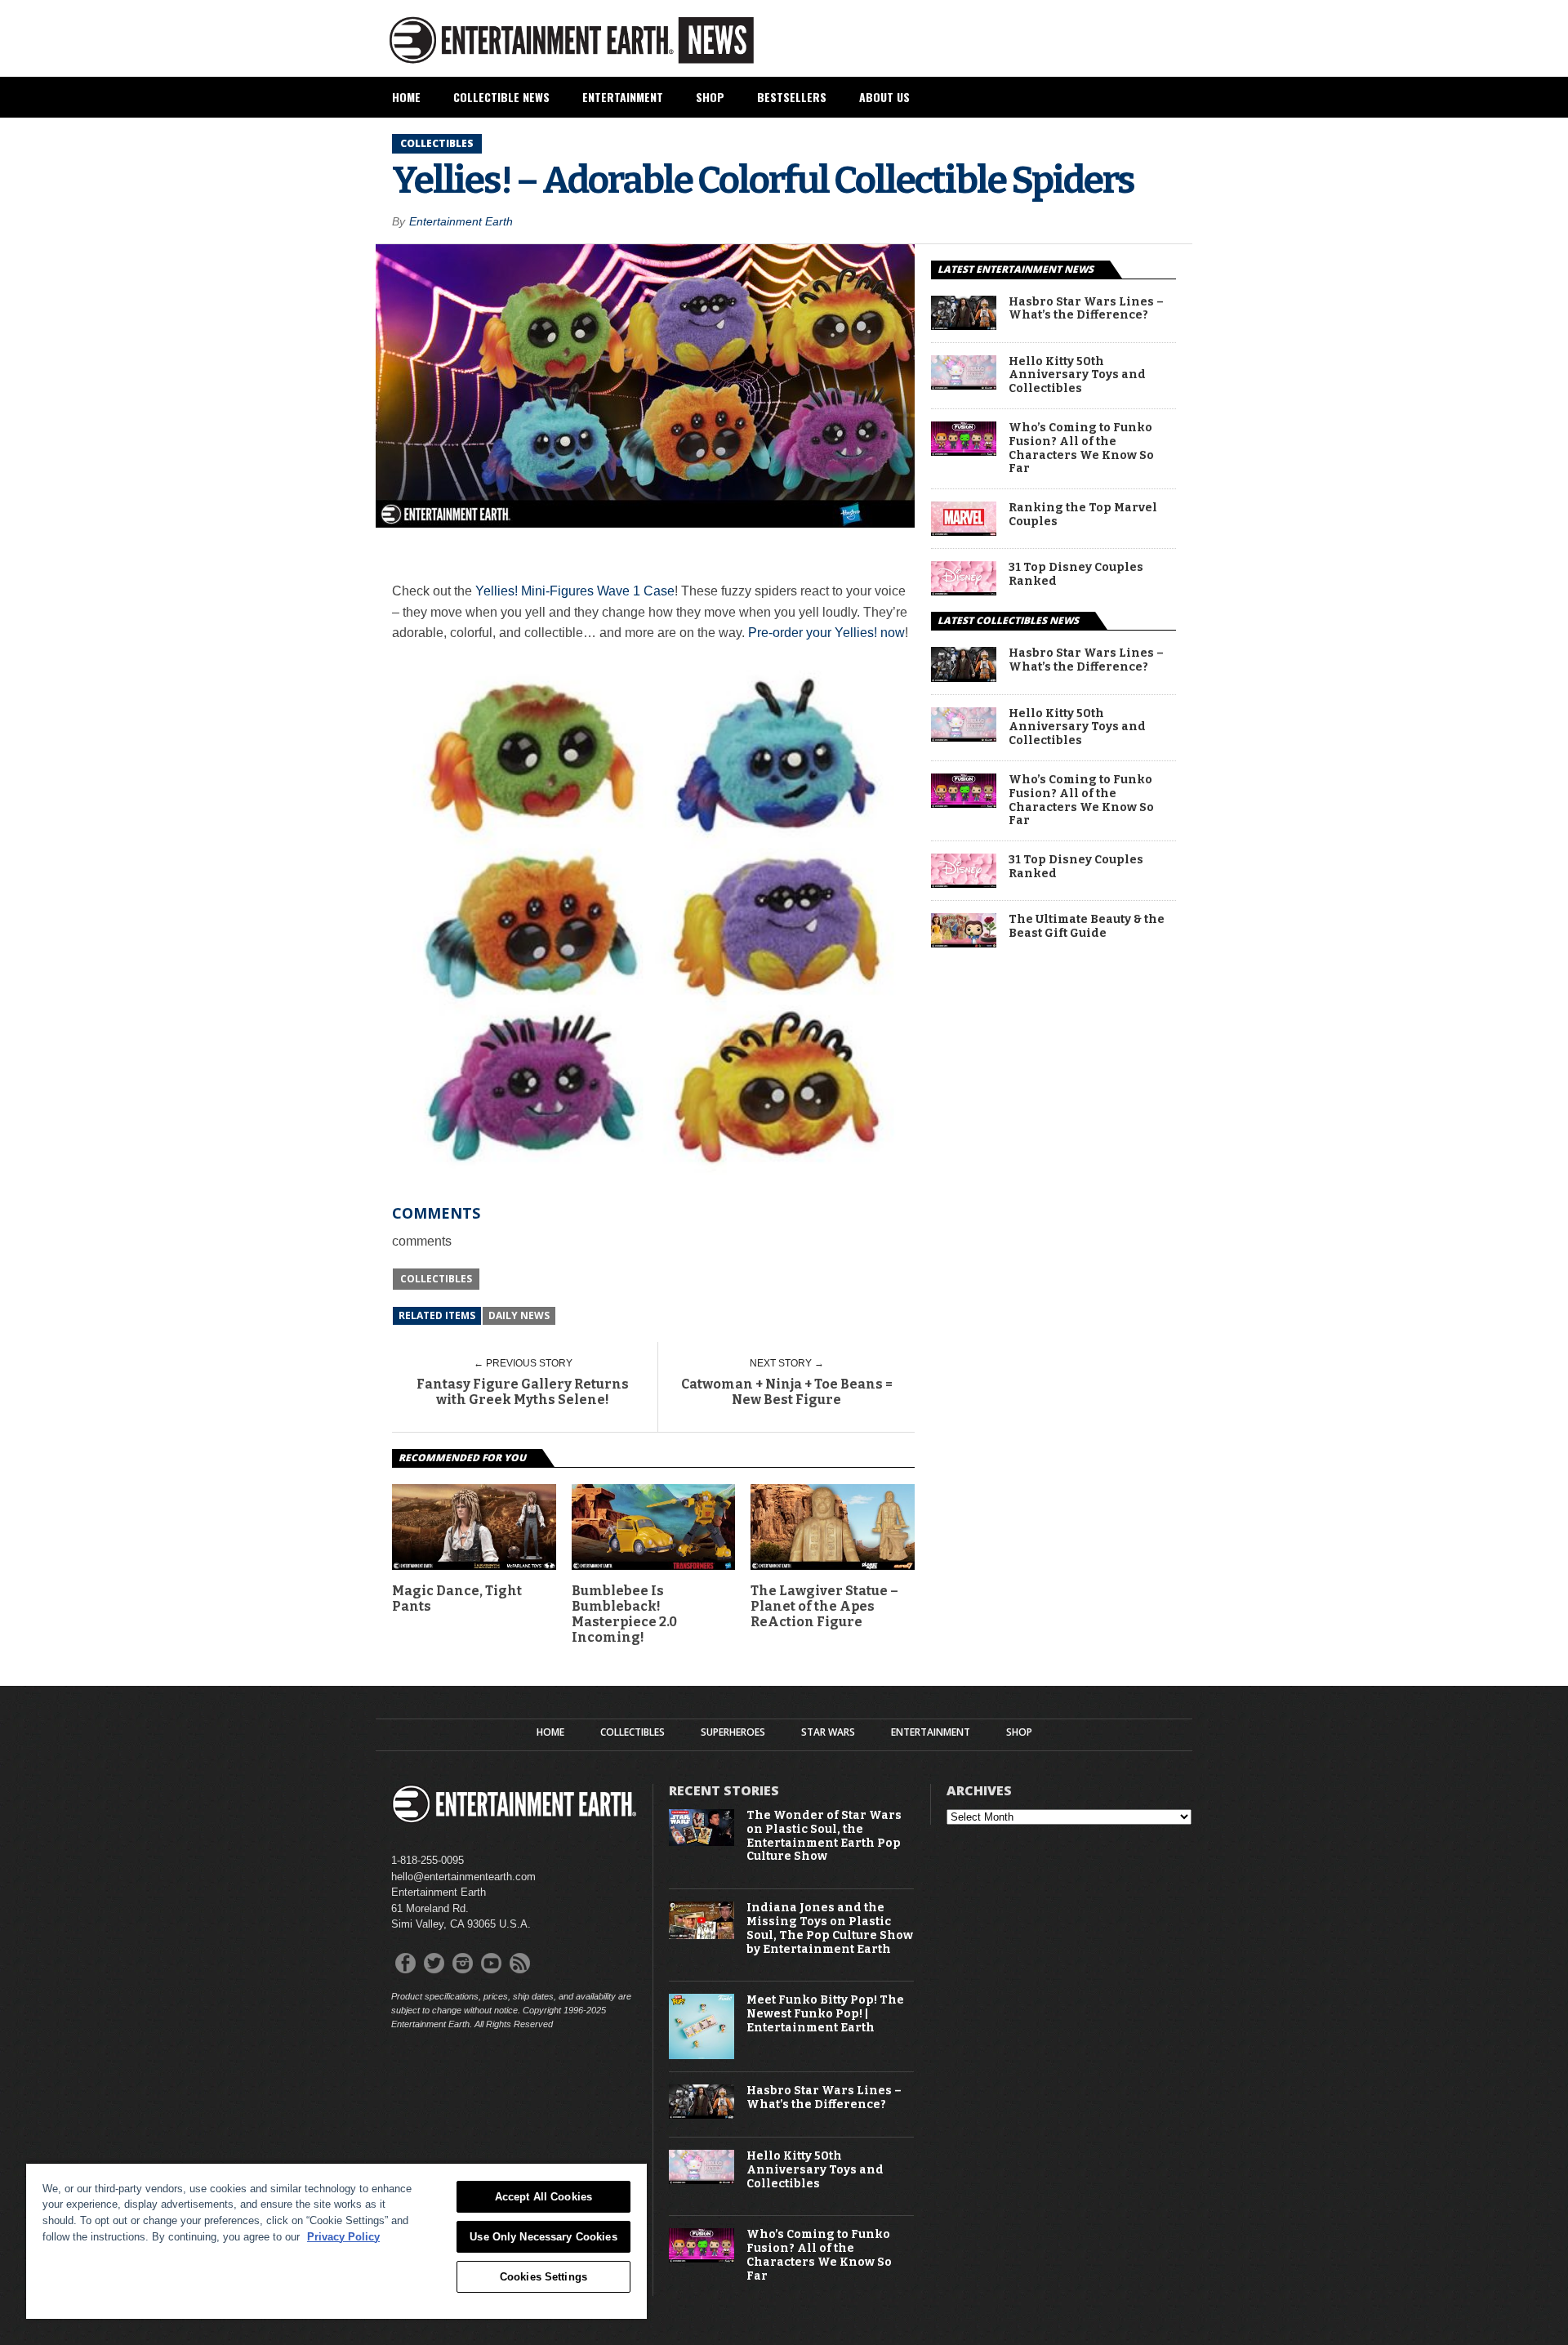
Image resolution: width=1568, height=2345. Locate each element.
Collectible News (501, 97)
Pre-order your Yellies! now (826, 633)
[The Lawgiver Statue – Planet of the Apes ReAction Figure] (833, 1565)
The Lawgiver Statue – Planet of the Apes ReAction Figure (824, 1606)
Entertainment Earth (461, 221)
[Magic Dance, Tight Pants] (474, 1565)
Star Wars (828, 1732)
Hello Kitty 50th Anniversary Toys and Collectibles (1077, 376)
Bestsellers (792, 97)
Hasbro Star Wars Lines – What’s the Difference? (1086, 309)
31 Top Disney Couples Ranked (1076, 575)
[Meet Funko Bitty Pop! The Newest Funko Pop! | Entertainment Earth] (702, 2055)
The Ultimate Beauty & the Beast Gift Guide (1087, 927)
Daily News (519, 1315)
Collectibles (436, 1279)
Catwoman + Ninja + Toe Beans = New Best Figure (787, 1392)
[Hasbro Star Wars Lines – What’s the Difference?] (964, 325)
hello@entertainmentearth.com (463, 1877)
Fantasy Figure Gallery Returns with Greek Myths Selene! (523, 1392)
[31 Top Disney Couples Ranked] (964, 591)
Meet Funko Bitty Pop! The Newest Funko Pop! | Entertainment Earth (825, 2014)
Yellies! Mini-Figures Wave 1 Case (575, 591)
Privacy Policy (343, 2237)
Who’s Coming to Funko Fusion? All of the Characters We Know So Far (1081, 448)
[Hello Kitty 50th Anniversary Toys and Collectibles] (964, 385)
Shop (710, 97)
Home (406, 97)
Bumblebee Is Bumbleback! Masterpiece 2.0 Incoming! (624, 1614)
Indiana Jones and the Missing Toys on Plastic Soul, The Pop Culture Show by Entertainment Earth (830, 1928)
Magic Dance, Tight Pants (457, 1598)
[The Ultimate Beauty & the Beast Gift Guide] (964, 943)
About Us (884, 97)
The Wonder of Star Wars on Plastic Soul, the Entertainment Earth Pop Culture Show (824, 1836)
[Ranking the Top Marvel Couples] (964, 531)
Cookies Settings (543, 2277)
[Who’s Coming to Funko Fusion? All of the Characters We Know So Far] (964, 451)
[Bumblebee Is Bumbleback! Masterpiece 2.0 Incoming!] (654, 1565)
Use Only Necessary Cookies (543, 2237)
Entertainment (623, 97)
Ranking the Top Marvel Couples (1083, 515)
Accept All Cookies (543, 2197)
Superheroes (733, 1732)
